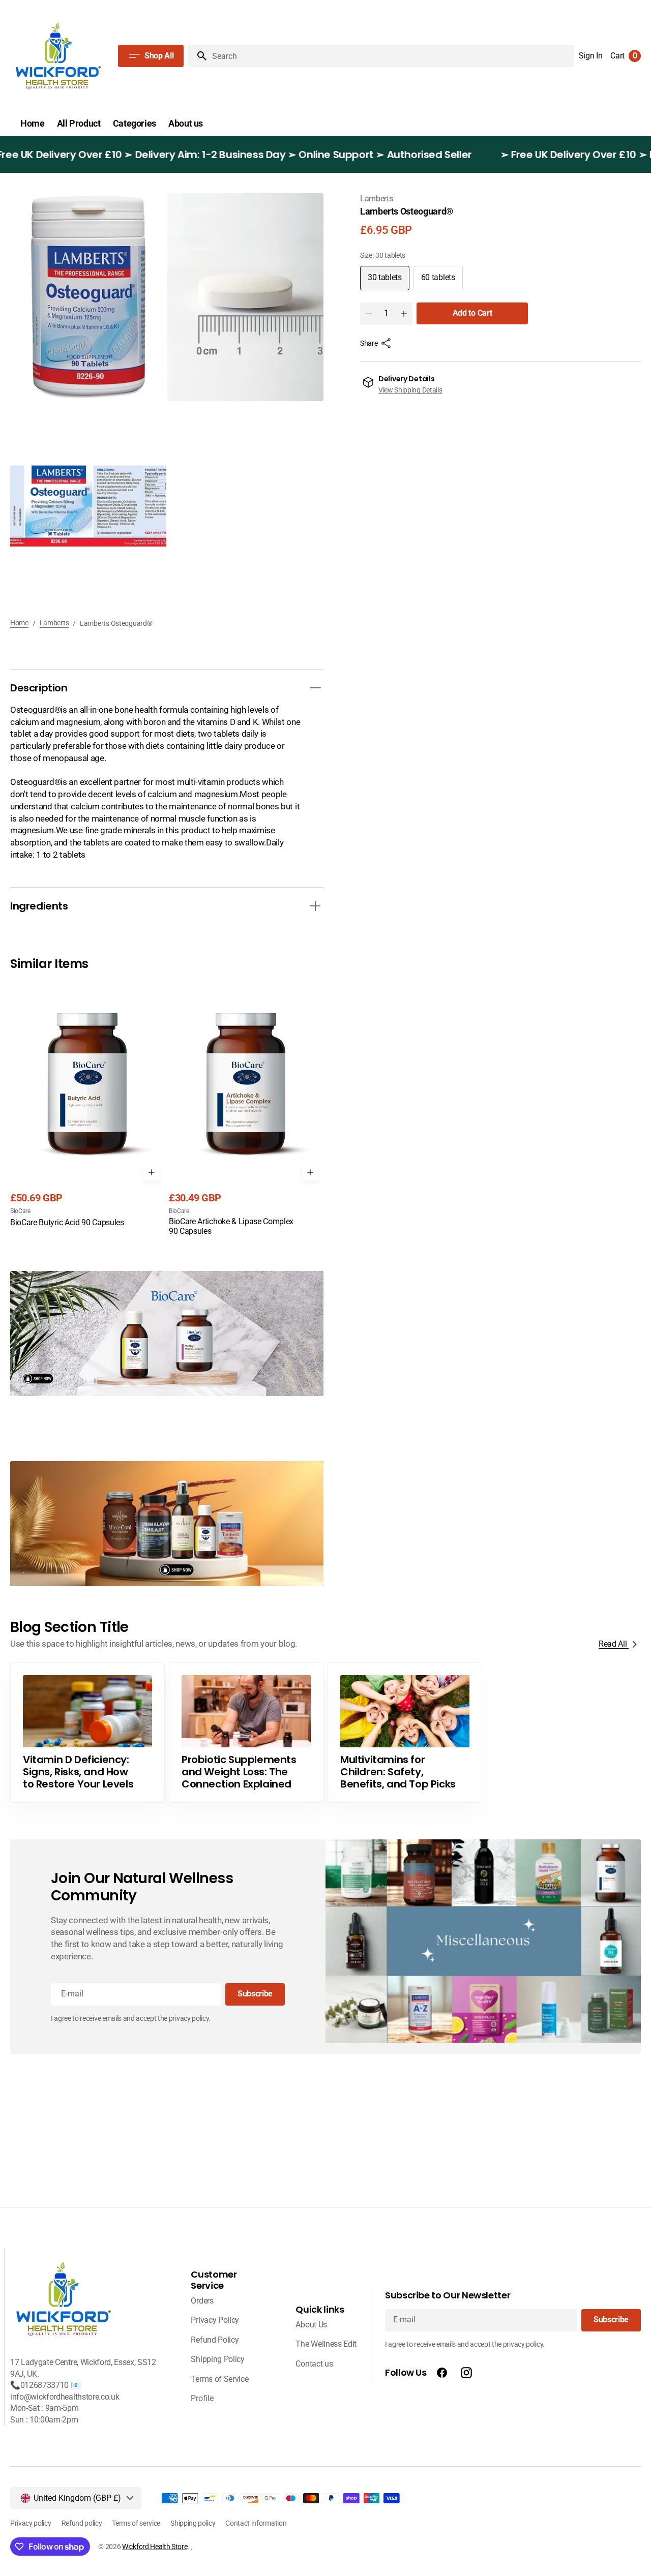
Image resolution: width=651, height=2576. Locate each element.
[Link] (167, 1334)
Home (19, 623)
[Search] (198, 56)
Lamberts (54, 623)
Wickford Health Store (155, 2547)
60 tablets (442, 281)
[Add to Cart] (152, 1172)
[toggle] (315, 688)
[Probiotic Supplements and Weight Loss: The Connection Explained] (246, 1733)
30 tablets (389, 281)
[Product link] (87, 1105)
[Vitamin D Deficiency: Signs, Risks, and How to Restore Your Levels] (87, 1733)
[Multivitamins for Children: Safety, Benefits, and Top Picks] (405, 1733)
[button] (591, 56)
